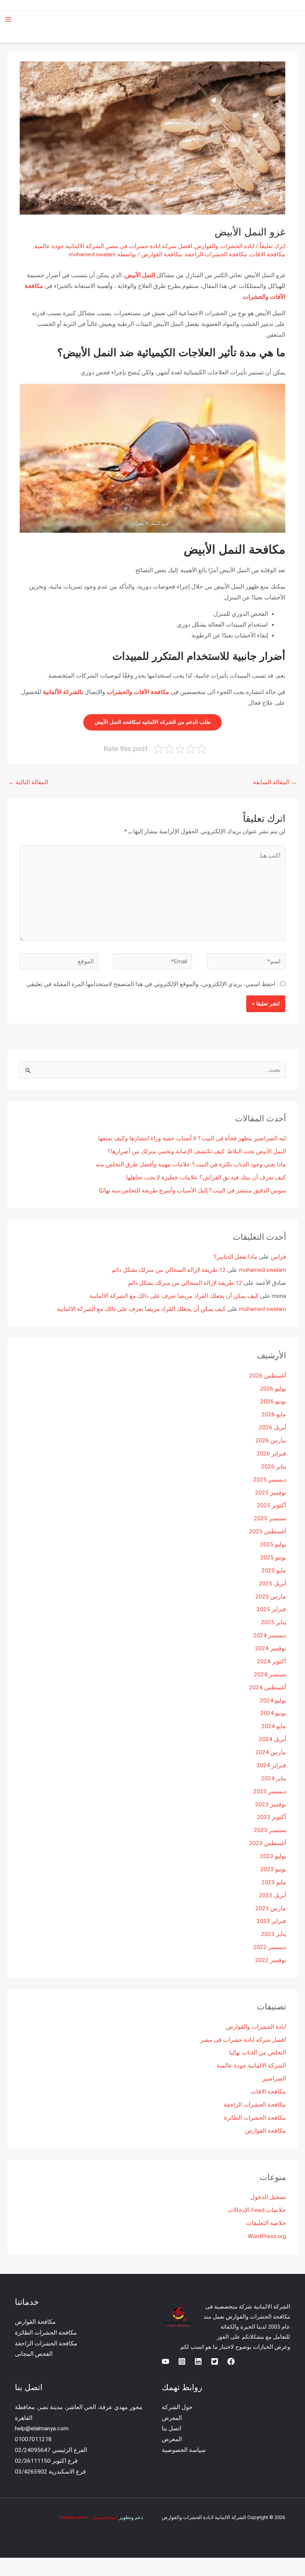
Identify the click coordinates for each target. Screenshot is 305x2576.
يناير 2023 (274, 1934)
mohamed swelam (263, 1270)
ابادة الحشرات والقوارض (224, 246)
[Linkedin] (198, 2361)
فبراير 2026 (271, 1454)
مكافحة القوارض (162, 254)
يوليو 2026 (273, 1389)
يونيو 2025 (273, 1558)
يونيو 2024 (273, 1713)
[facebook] (231, 2361)
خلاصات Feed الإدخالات (257, 2210)
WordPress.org (267, 2236)
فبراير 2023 (271, 1921)
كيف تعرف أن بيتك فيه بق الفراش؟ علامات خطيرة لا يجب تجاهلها (206, 1178)
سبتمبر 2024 (270, 1674)
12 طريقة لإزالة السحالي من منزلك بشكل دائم (169, 1270)
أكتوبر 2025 (272, 1505)
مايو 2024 (274, 1726)
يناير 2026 (274, 1467)
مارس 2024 (271, 1752)
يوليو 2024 (273, 1701)
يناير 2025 (274, 1622)
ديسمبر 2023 (270, 1791)
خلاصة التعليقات (266, 2223)
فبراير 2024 (271, 1765)
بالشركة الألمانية (63, 692)
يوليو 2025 (273, 1544)
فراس (278, 1257)
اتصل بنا (171, 2428)
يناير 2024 (274, 1778)
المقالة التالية (28, 782)
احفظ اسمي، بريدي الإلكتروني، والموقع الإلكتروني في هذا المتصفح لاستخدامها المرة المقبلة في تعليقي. (150, 984)
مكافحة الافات (268, 254)
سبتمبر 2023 (270, 1830)
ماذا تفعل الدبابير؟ (235, 1257)
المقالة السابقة (275, 782)
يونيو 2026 (273, 1401)
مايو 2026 (274, 1414)
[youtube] (166, 2361)
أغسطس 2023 (268, 1843)
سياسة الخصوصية (184, 2450)
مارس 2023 (271, 1908)
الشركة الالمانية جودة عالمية (69, 246)
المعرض (172, 2418)
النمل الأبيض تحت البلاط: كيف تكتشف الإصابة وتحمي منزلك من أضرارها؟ (197, 1151)
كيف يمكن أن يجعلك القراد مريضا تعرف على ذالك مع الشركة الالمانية (174, 1296)
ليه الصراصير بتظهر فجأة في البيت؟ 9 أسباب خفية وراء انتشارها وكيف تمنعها (192, 1138)
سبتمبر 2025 (270, 1518)
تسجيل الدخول (268, 2197)
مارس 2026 (271, 1441)
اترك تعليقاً (272, 246)
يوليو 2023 (273, 1856)
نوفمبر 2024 (271, 1648)
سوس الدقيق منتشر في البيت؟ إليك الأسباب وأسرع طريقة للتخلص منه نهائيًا (192, 1191)
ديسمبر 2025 (270, 1480)
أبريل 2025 (272, 1584)
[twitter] (215, 2361)
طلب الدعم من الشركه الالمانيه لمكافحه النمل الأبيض (152, 722)
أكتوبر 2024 (272, 1661)
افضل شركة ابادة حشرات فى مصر (149, 246)
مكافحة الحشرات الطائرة (255, 2118)
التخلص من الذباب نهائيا (258, 2053)
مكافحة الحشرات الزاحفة (216, 254)
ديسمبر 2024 (270, 1635)
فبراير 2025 (271, 1609)
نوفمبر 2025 (271, 1493)
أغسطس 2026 (268, 1376)
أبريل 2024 (272, 1739)
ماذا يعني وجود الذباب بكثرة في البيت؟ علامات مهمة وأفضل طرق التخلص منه (191, 1165)
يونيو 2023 (273, 1869)
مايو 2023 (274, 1882)
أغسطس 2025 (268, 1531)
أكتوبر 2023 (272, 1817)
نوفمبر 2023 (271, 1805)
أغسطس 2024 (268, 1688)
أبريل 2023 (272, 1895)
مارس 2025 (271, 1597)
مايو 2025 (274, 1571)
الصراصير (274, 2079)
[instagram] (182, 2361)
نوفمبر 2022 (271, 1960)
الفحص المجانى (34, 2354)
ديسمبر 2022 (270, 1947)
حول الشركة (177, 2407)
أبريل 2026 (272, 1428)
